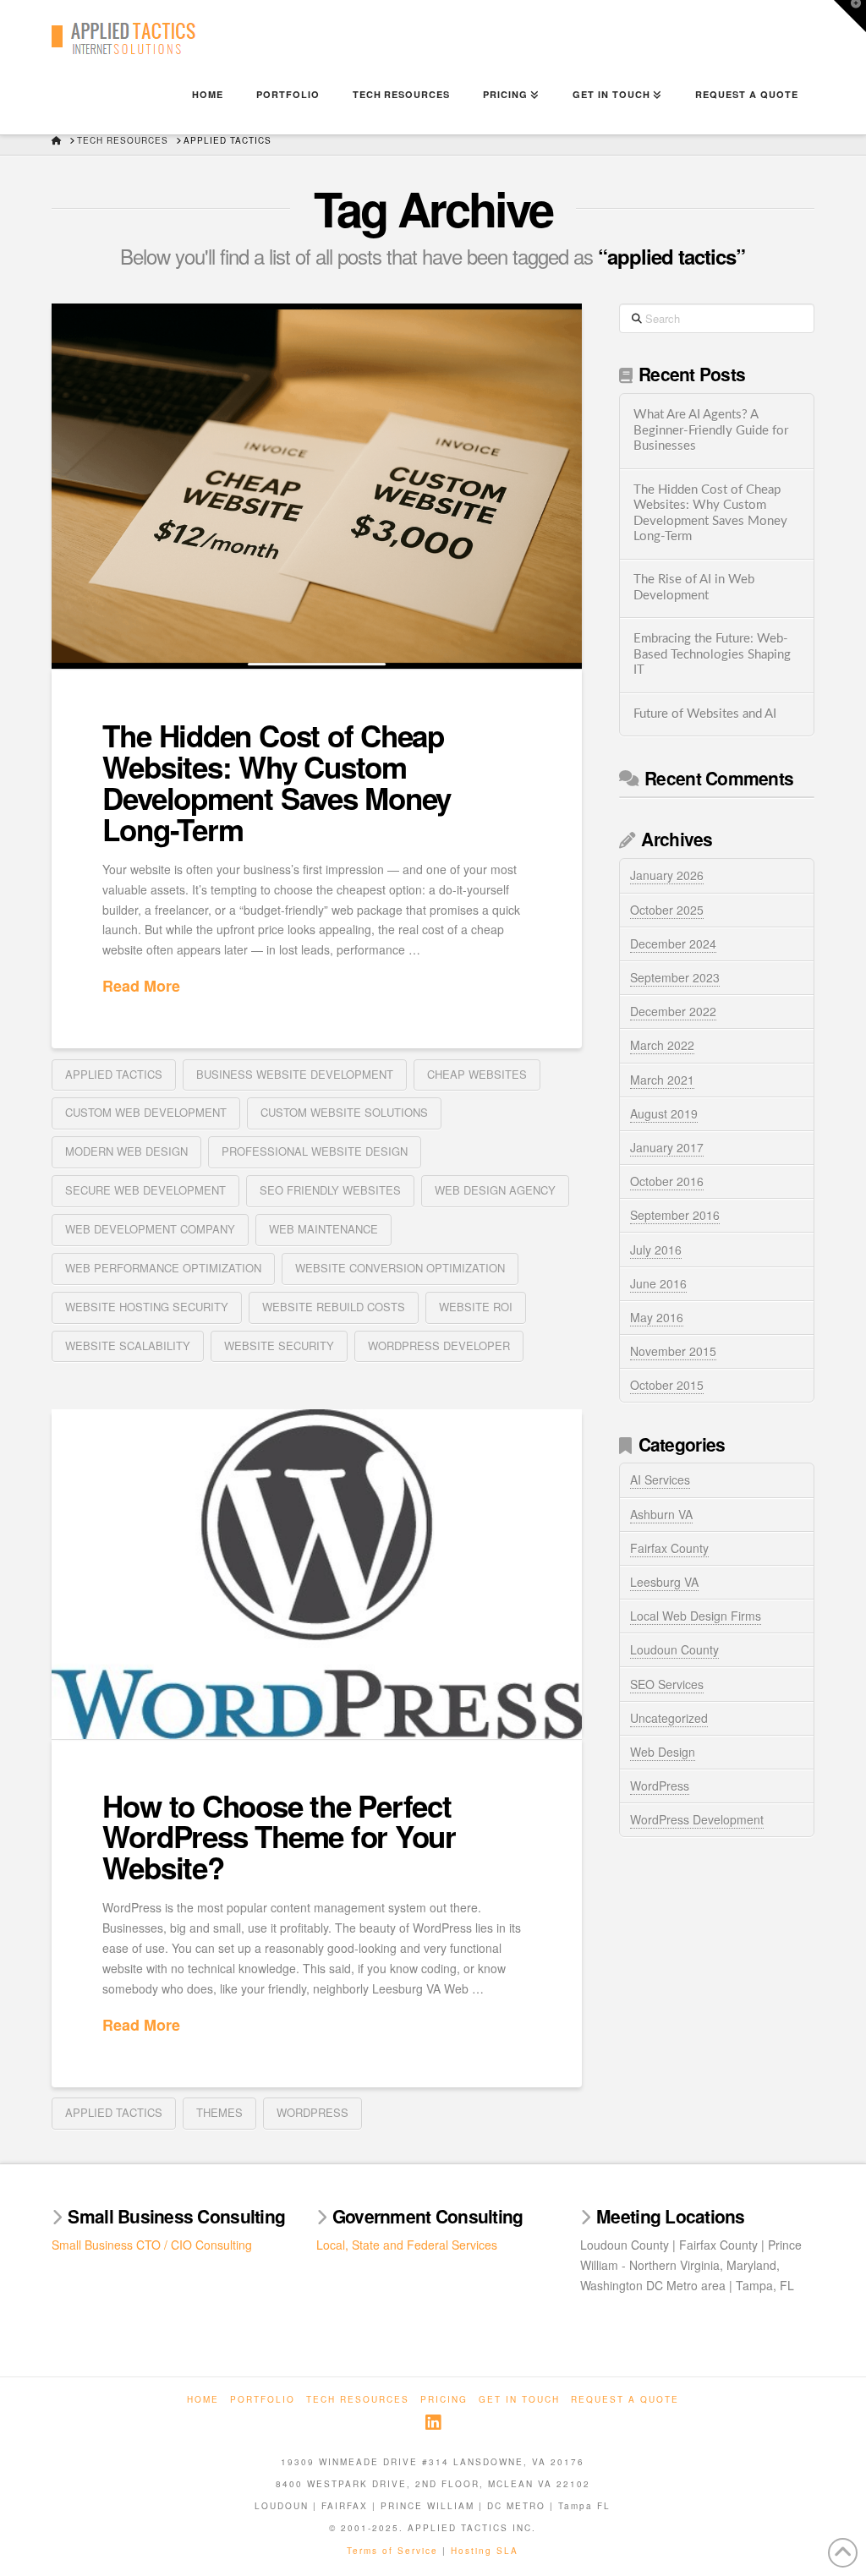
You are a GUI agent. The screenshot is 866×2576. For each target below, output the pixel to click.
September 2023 (675, 977)
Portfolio (263, 2400)
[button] (850, 16)
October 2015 (667, 1385)
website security (279, 1345)
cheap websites (477, 1074)
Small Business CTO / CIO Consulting (152, 2245)
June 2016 (658, 1283)
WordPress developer (439, 1345)
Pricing (444, 2400)
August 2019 (664, 1113)
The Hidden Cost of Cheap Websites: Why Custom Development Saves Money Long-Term (277, 782)
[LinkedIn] (433, 2423)
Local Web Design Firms (696, 1616)
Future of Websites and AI (705, 714)
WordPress (312, 2112)
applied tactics (114, 1074)
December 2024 (673, 943)
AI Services (660, 1479)
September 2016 (675, 1215)
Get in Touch (519, 2400)
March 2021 (662, 1080)
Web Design (663, 1752)
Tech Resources (358, 2400)
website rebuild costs (334, 1307)
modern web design (126, 1151)
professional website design (315, 1151)
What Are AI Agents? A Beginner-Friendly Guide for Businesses (711, 430)
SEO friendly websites (330, 1190)
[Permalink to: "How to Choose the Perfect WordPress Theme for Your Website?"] (317, 1574)
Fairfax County (669, 1548)
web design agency (495, 1190)
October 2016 (667, 1181)
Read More (141, 986)
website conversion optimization (400, 1268)
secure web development (145, 1190)
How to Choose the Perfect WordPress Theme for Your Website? (279, 1837)
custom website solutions (344, 1112)
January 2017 (667, 1147)
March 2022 (662, 1045)
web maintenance (323, 1229)
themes (219, 2112)
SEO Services (667, 1684)
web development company (150, 1229)
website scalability (128, 1345)
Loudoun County (674, 1649)
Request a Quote (625, 2400)
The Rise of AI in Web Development (694, 588)
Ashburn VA (661, 1514)
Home (203, 2400)
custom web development (146, 1112)
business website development (295, 1074)
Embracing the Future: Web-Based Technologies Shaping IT (712, 654)
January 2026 (667, 875)
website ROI (476, 1307)
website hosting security (147, 1307)
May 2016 (657, 1317)
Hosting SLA (485, 2551)
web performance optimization (163, 1268)
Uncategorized (669, 1718)
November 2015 (673, 1351)
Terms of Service (392, 2551)
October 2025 (667, 910)
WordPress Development (697, 1819)
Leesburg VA (664, 1582)
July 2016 (656, 1250)
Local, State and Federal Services (407, 2245)
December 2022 (673, 1011)
